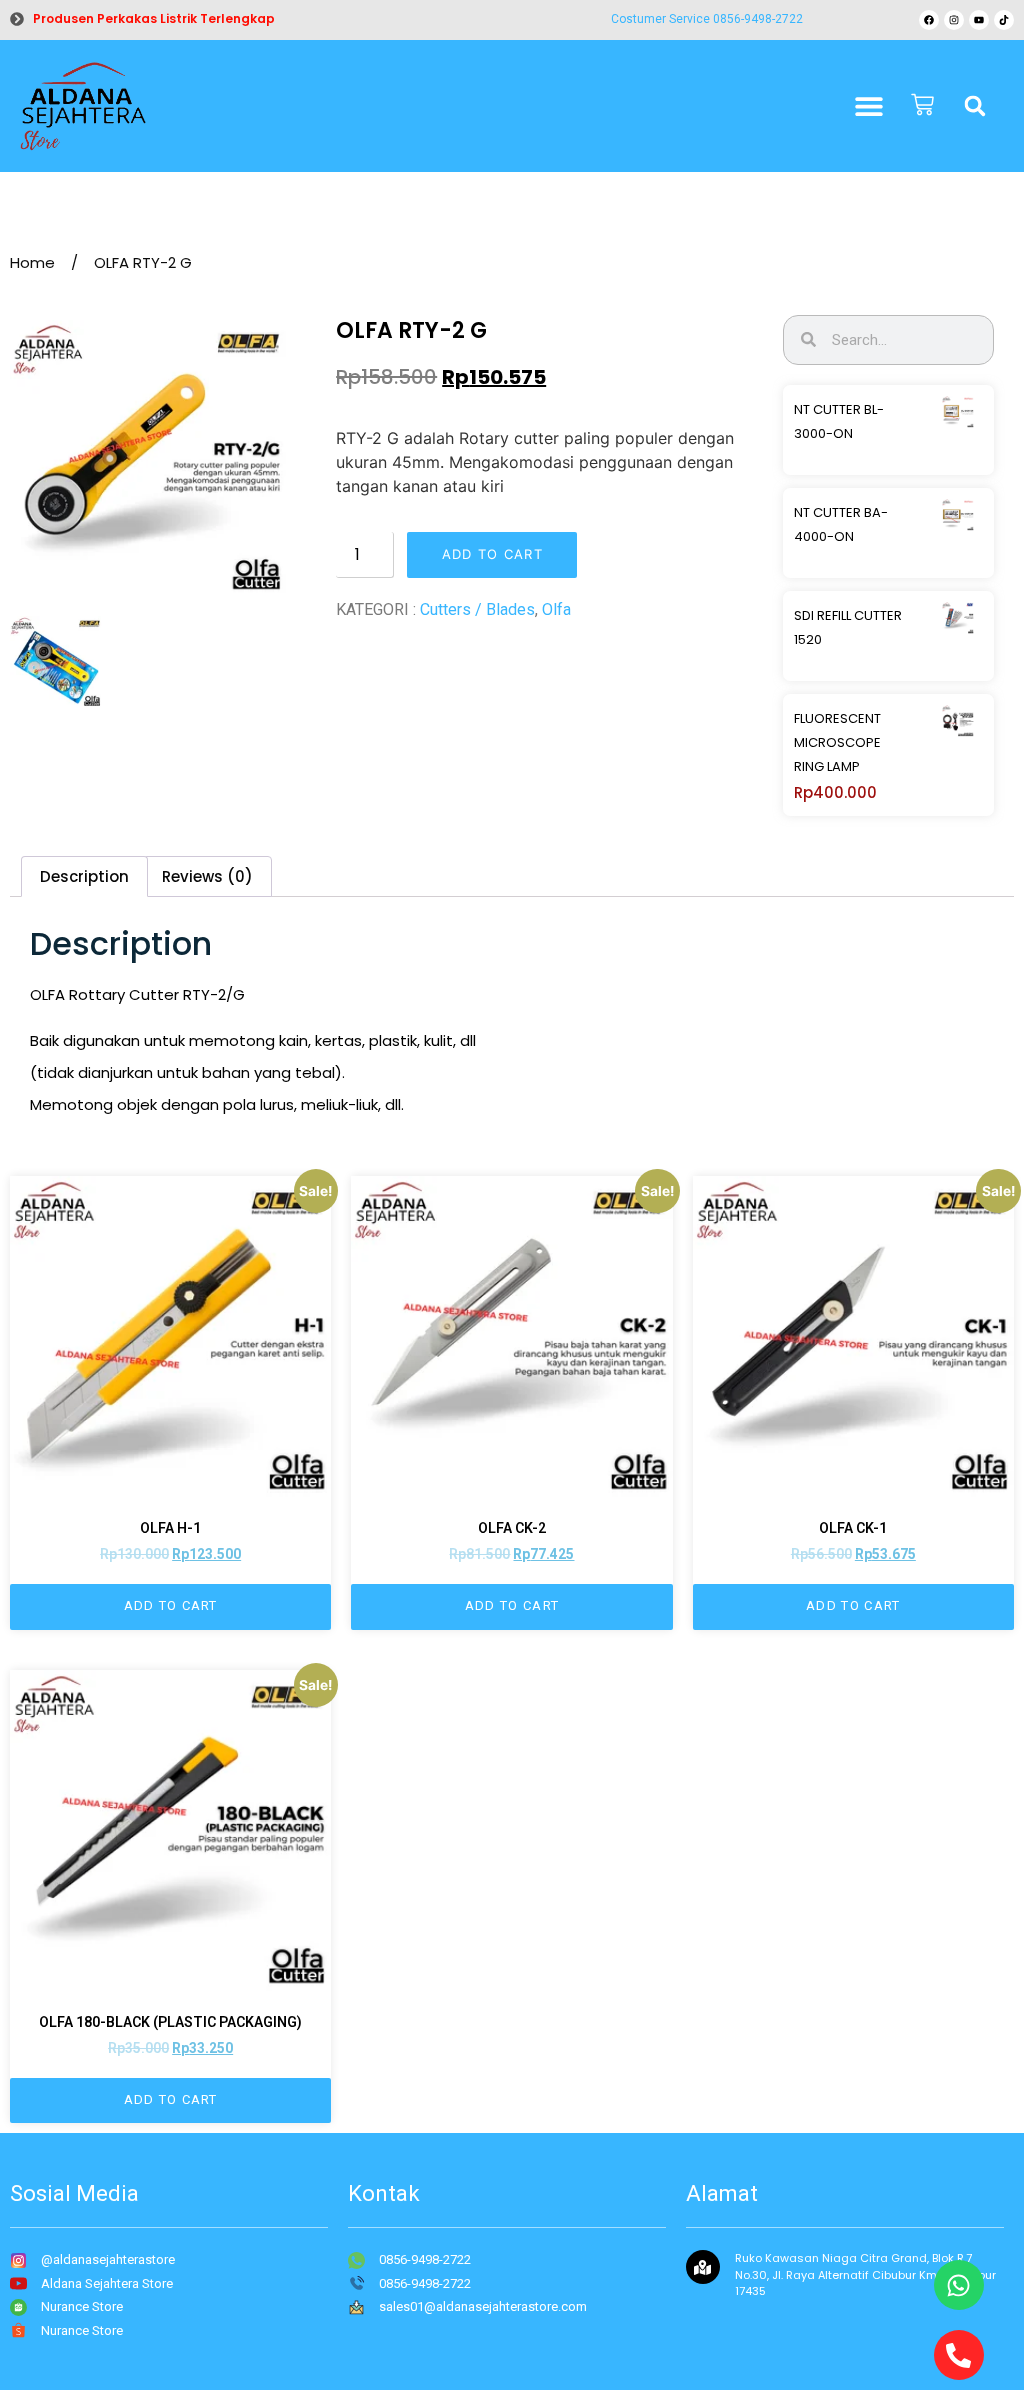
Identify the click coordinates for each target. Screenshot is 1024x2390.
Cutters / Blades (477, 609)
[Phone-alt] (959, 2355)
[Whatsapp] (959, 2285)
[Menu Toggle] (869, 106)
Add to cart (492, 554)
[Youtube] (979, 20)
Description (84, 876)
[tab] (84, 876)
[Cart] (922, 106)
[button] (975, 106)
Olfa (556, 609)
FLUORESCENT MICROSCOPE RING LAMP (837, 742)
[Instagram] (954, 20)
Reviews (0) (207, 876)
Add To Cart (171, 1605)
